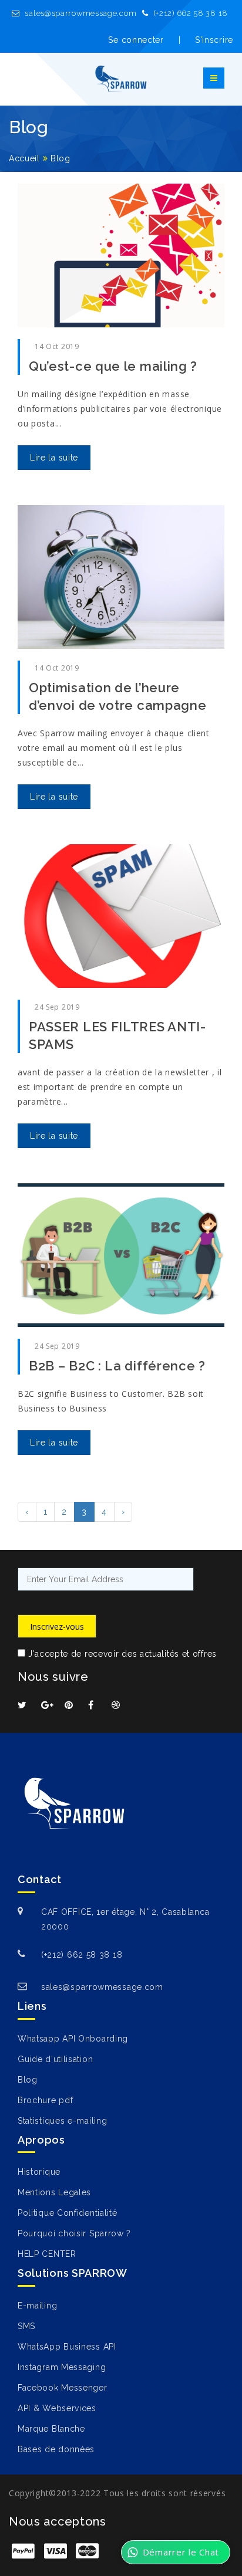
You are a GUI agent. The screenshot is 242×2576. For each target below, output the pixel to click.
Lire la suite (54, 458)
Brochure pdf (45, 2100)
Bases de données (56, 2449)
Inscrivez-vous (57, 1626)
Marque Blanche (51, 2429)
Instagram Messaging (62, 2367)
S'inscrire (214, 40)
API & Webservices (57, 2408)
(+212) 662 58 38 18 (190, 13)
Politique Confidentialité (68, 2213)
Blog (60, 158)
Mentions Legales (54, 2192)
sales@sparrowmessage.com (80, 13)
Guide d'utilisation (55, 2059)
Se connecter (136, 40)
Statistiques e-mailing (62, 2121)
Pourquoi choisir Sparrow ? (74, 2233)
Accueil (24, 158)
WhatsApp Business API (67, 2347)
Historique (39, 2172)
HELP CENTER (47, 2254)
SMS (26, 2326)
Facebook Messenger (63, 2388)
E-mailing (37, 2306)
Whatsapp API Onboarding (73, 2039)
